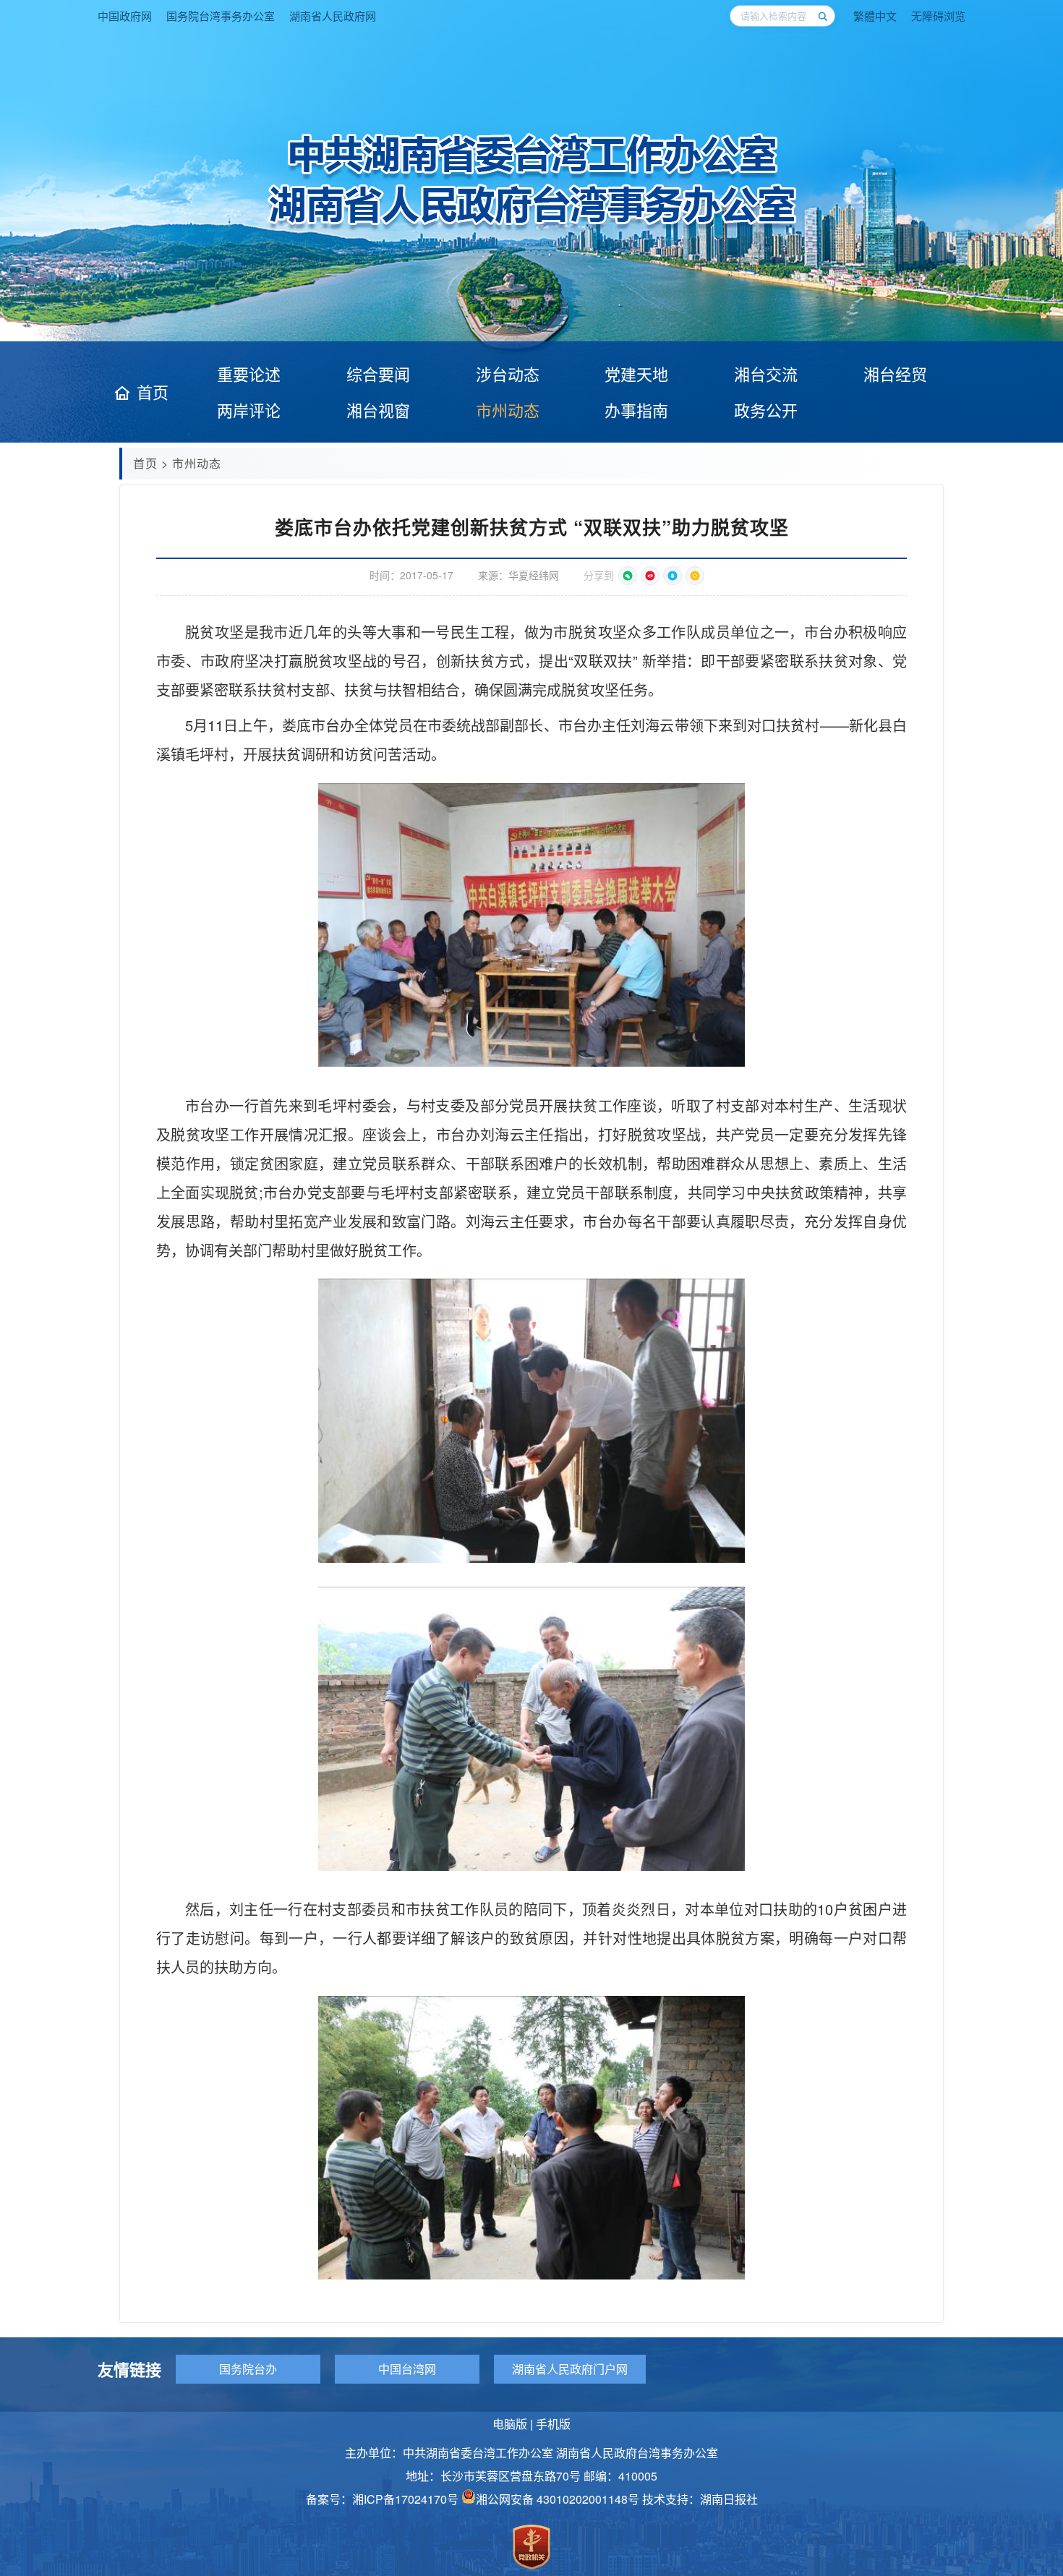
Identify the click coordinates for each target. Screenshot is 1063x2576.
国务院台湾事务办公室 (221, 16)
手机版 (553, 2424)
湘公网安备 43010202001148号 (558, 2499)
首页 (153, 392)
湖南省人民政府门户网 (570, 2369)
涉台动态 (508, 374)
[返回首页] (532, 228)
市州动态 (508, 410)
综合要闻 (378, 374)
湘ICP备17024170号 (405, 2499)
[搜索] (822, 16)
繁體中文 (875, 16)
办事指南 (636, 410)
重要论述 (249, 374)
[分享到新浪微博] (650, 576)
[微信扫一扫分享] (628, 576)
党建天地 (636, 374)
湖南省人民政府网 (333, 16)
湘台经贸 (895, 374)
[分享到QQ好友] (673, 576)
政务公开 (766, 410)
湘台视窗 (378, 410)
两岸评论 (249, 410)
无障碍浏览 (938, 16)
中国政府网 (125, 16)
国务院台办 (248, 2369)
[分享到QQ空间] (695, 576)
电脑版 (510, 2424)
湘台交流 (766, 374)
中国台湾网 (407, 2369)
